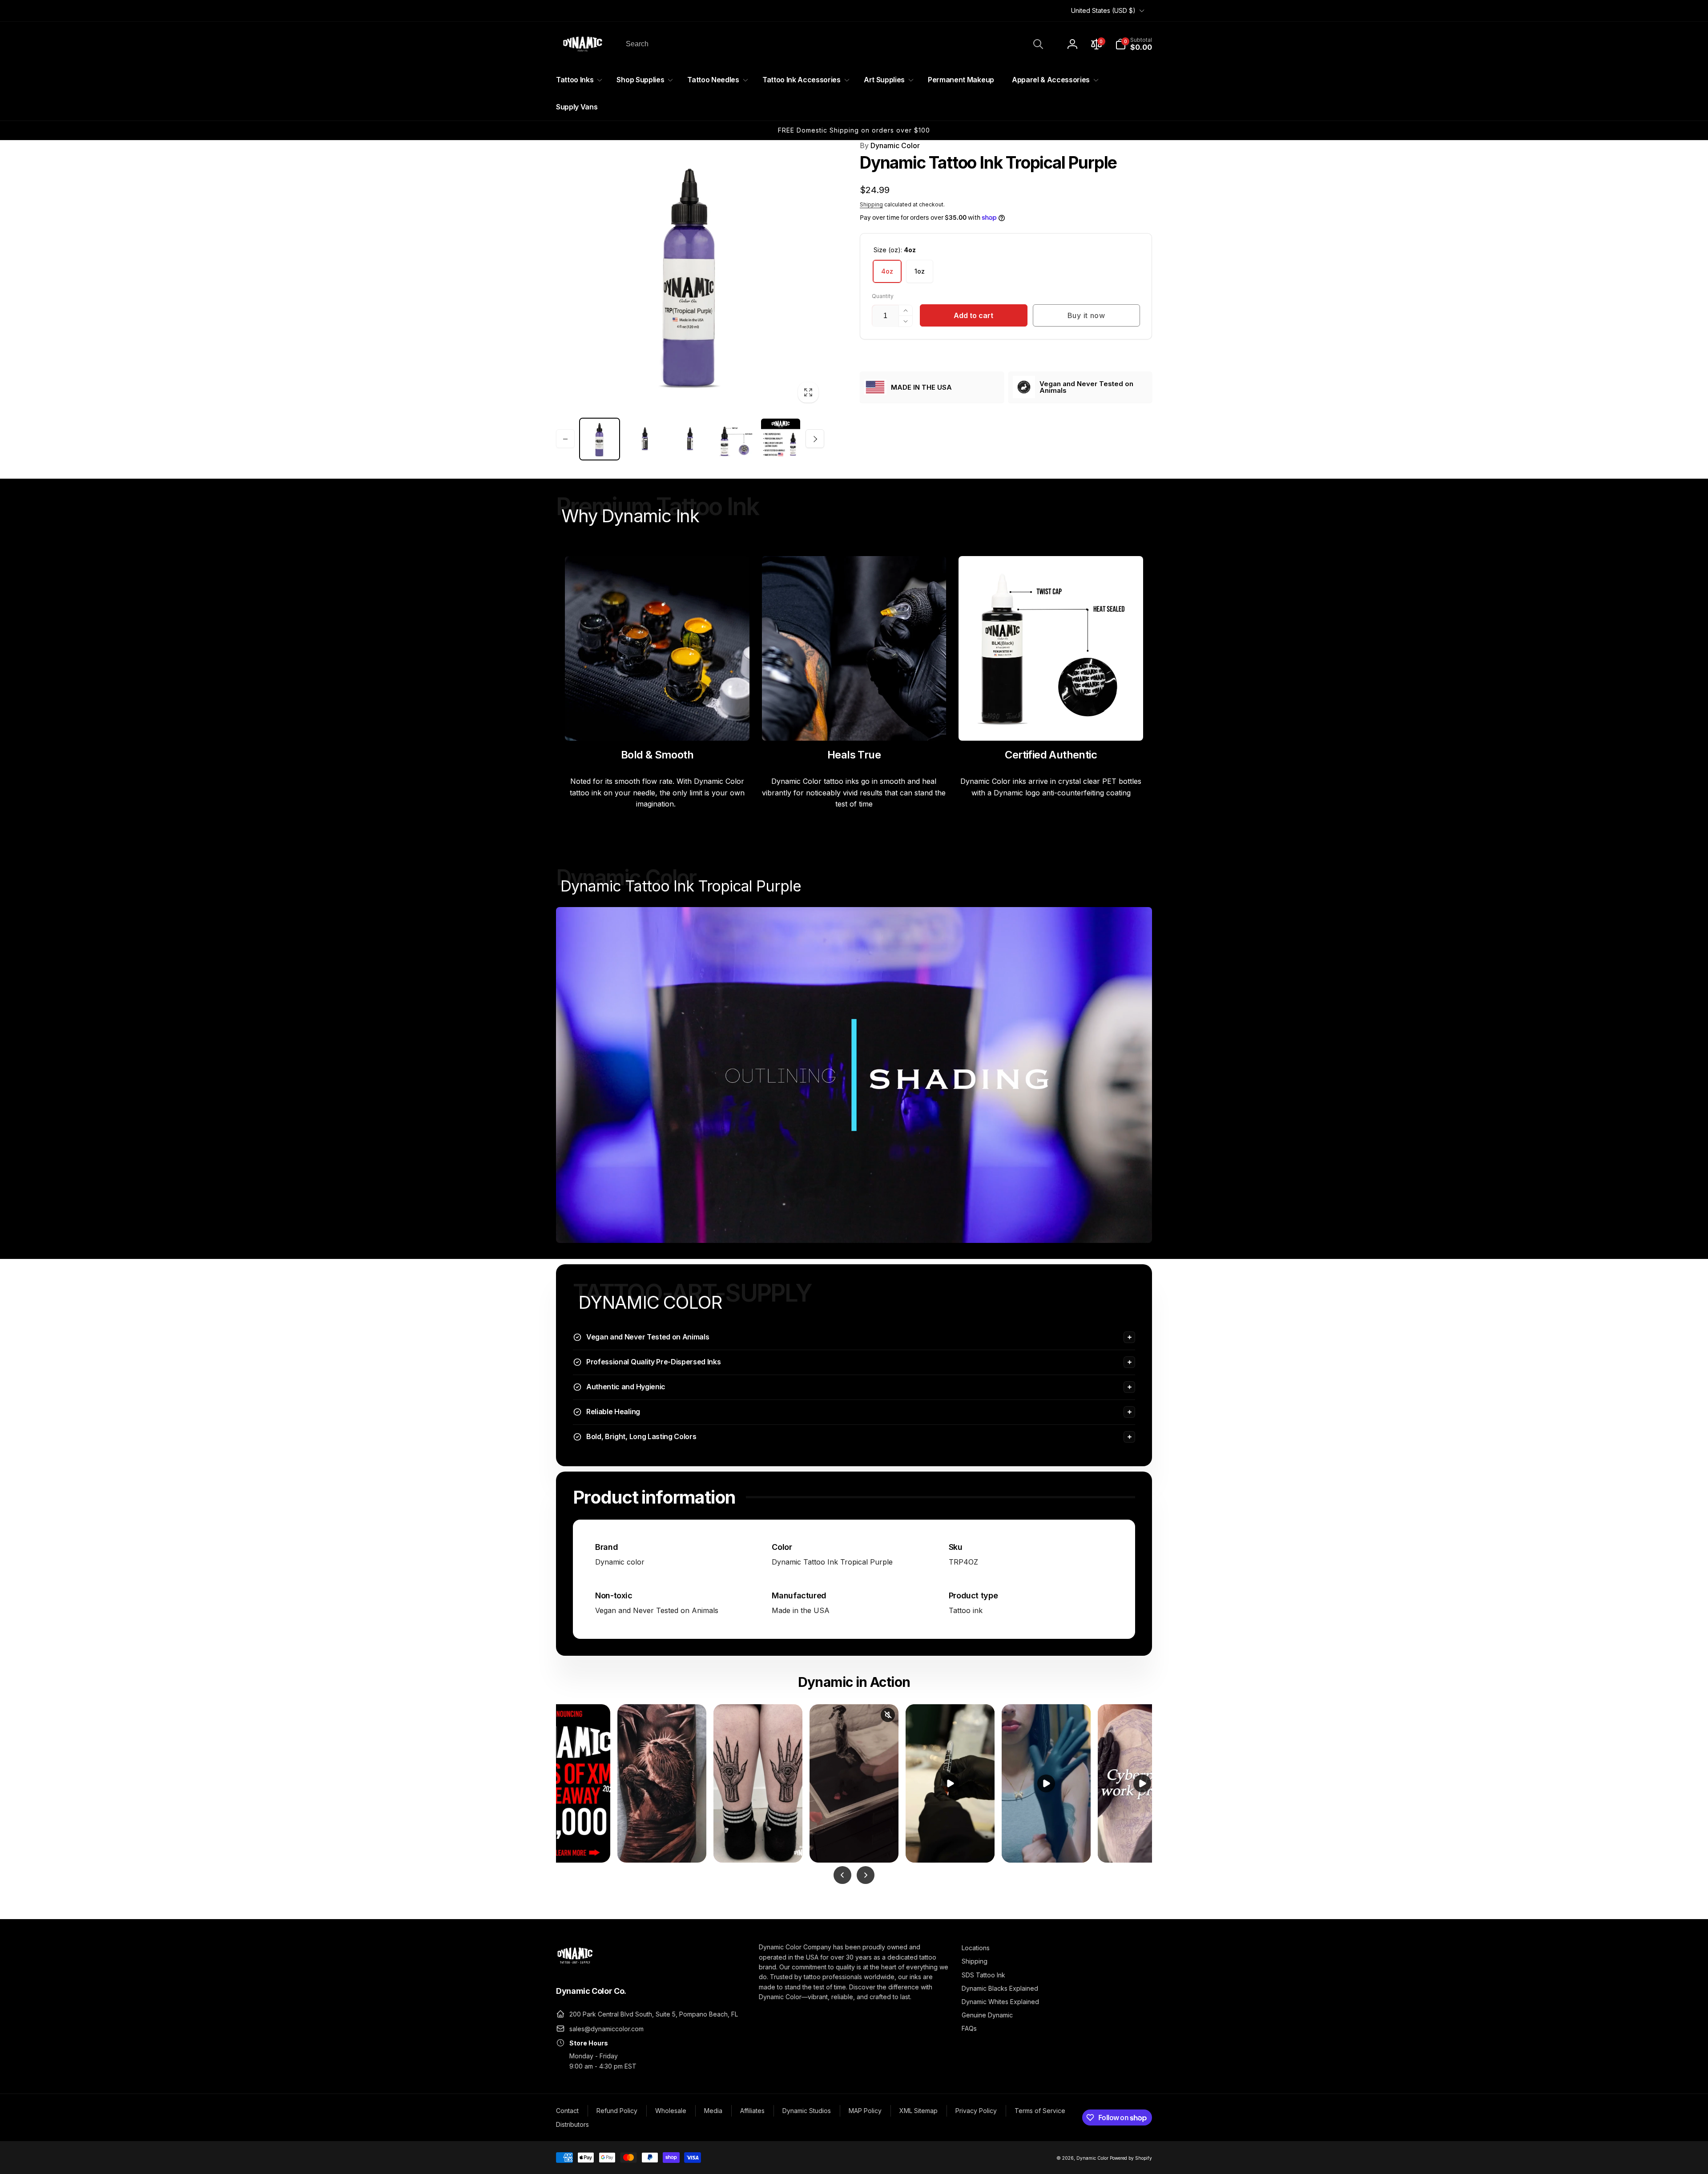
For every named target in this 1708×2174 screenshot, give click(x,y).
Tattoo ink (966, 1610)
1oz (920, 271)
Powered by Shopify (1131, 2158)
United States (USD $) (1103, 10)
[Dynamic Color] (575, 1966)
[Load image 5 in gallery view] (735, 439)
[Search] (1038, 44)
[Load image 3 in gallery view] (645, 439)
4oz (887, 271)
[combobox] (834, 44)
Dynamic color (620, 1562)
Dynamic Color (890, 145)
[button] (1134, 44)
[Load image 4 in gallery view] (690, 439)
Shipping (871, 204)
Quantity (883, 296)
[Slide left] (565, 439)
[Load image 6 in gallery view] (781, 439)
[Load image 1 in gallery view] (600, 439)
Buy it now (1086, 315)
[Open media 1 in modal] (690, 274)
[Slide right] (815, 439)
